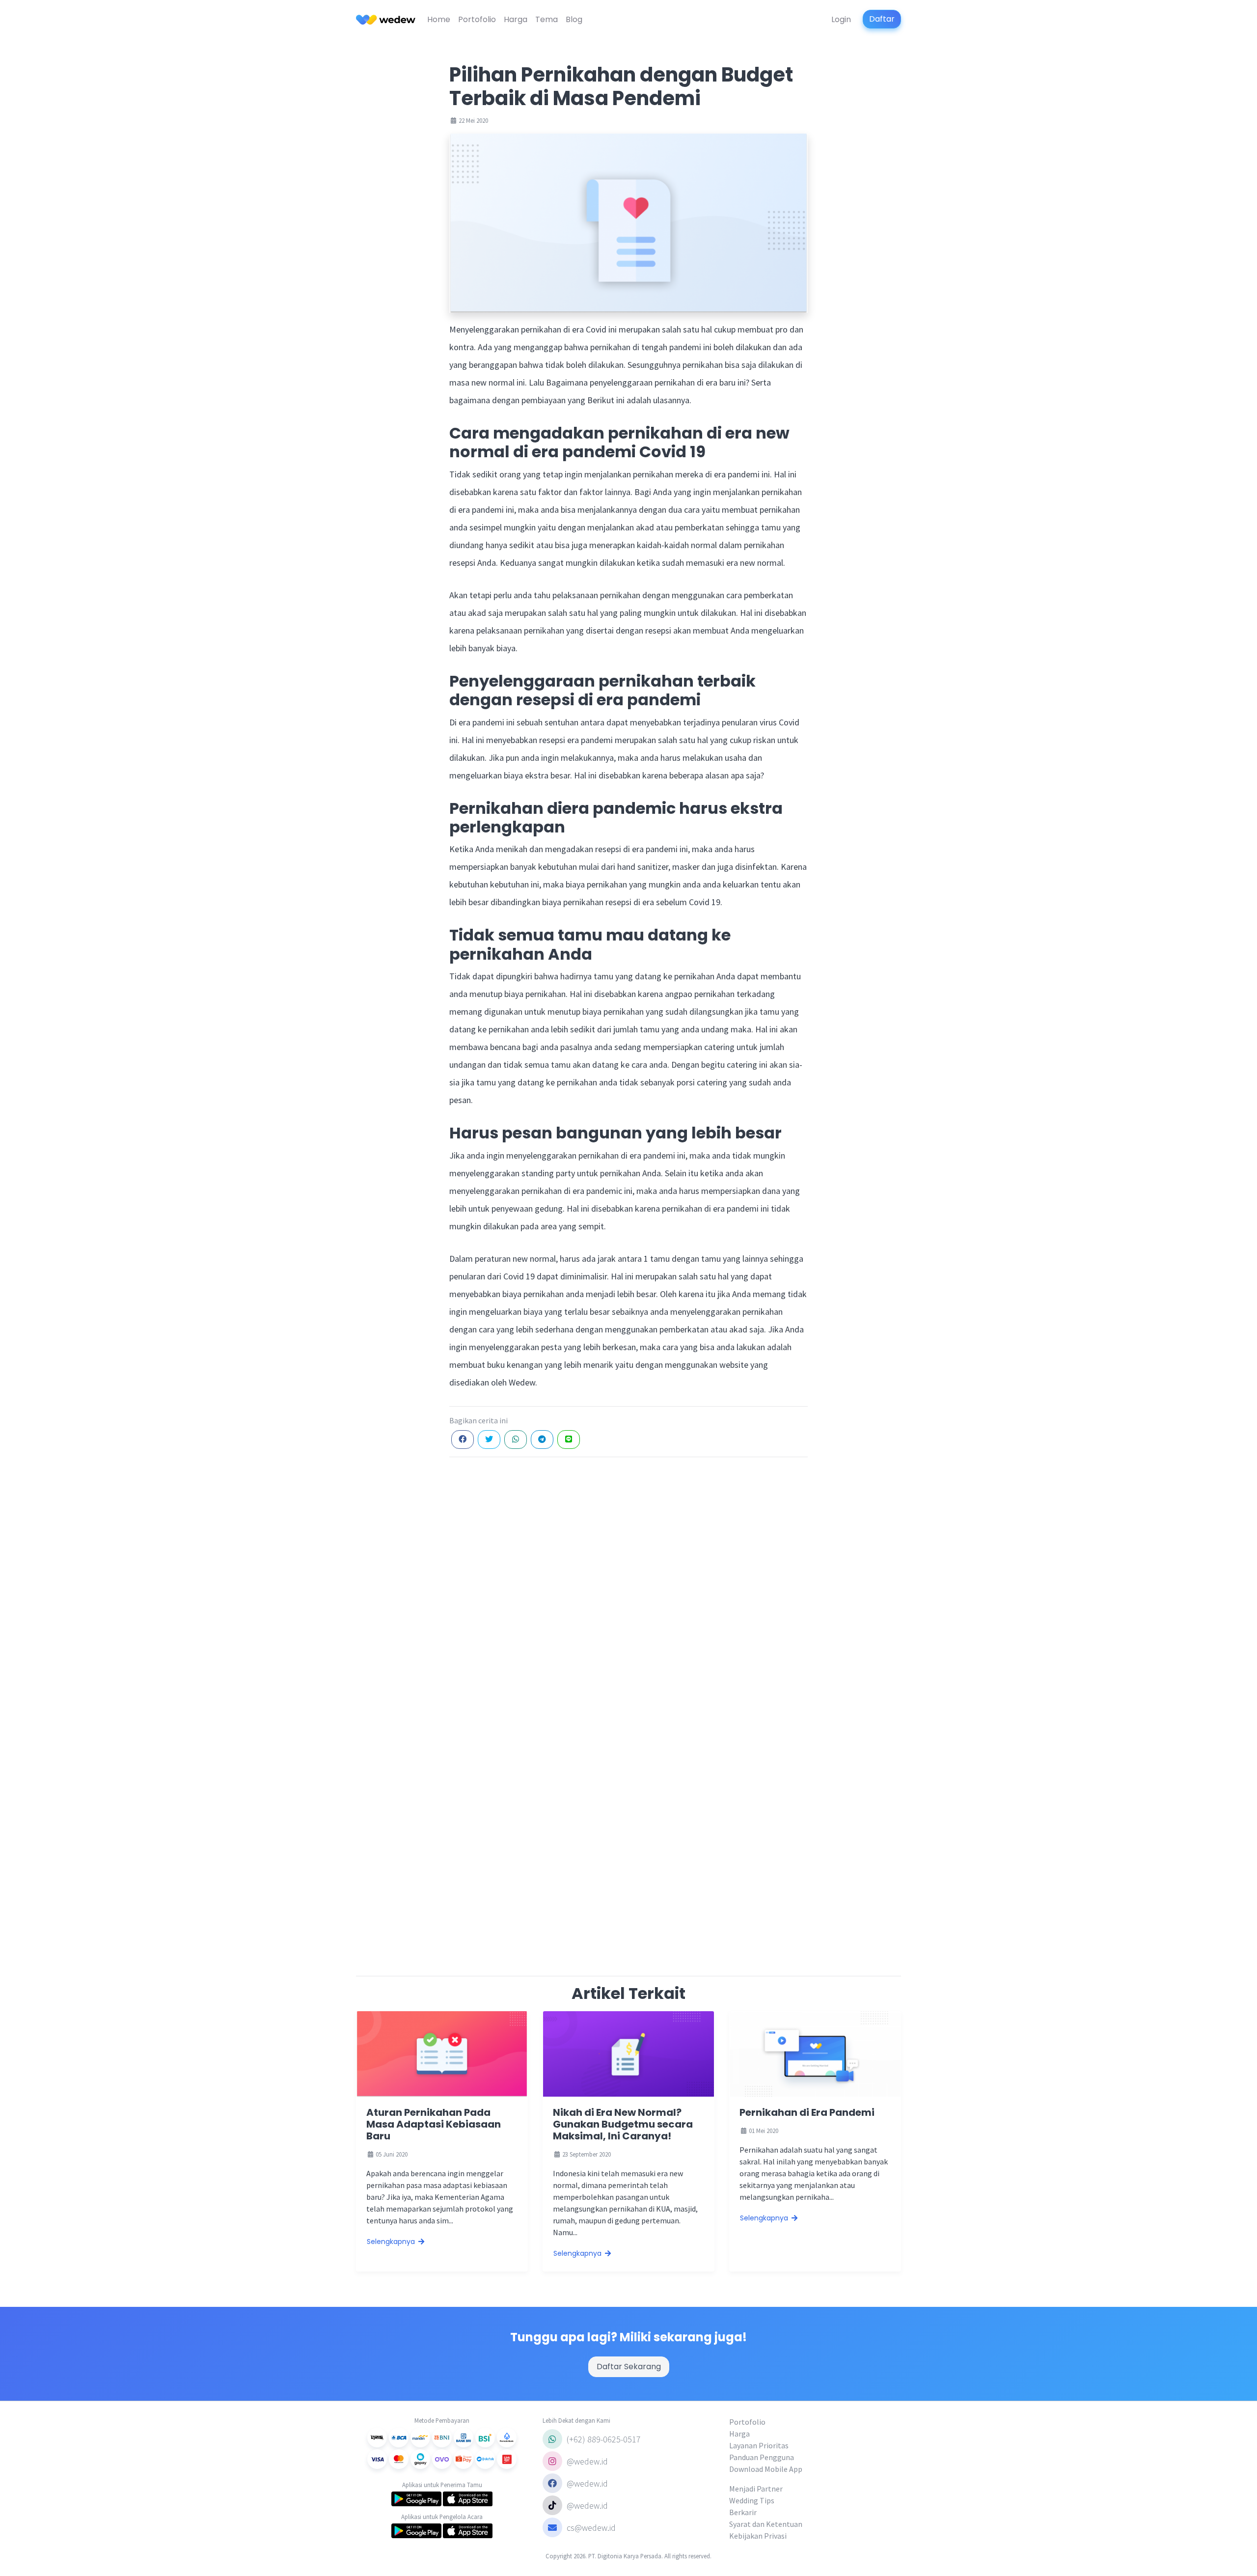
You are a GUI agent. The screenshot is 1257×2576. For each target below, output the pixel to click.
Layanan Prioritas (759, 2445)
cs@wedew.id (591, 2528)
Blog (574, 19)
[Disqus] (628, 1588)
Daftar (882, 19)
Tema (547, 19)
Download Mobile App (766, 2469)
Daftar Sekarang (629, 2367)
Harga (516, 19)
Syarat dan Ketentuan (766, 2524)
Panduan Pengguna (762, 2457)
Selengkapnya (392, 2242)
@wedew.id (586, 2461)
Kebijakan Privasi (758, 2536)
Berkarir (743, 2512)
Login (841, 19)
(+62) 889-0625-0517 (603, 2439)
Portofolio (477, 19)
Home (439, 19)
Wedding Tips (752, 2500)
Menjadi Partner (756, 2489)
